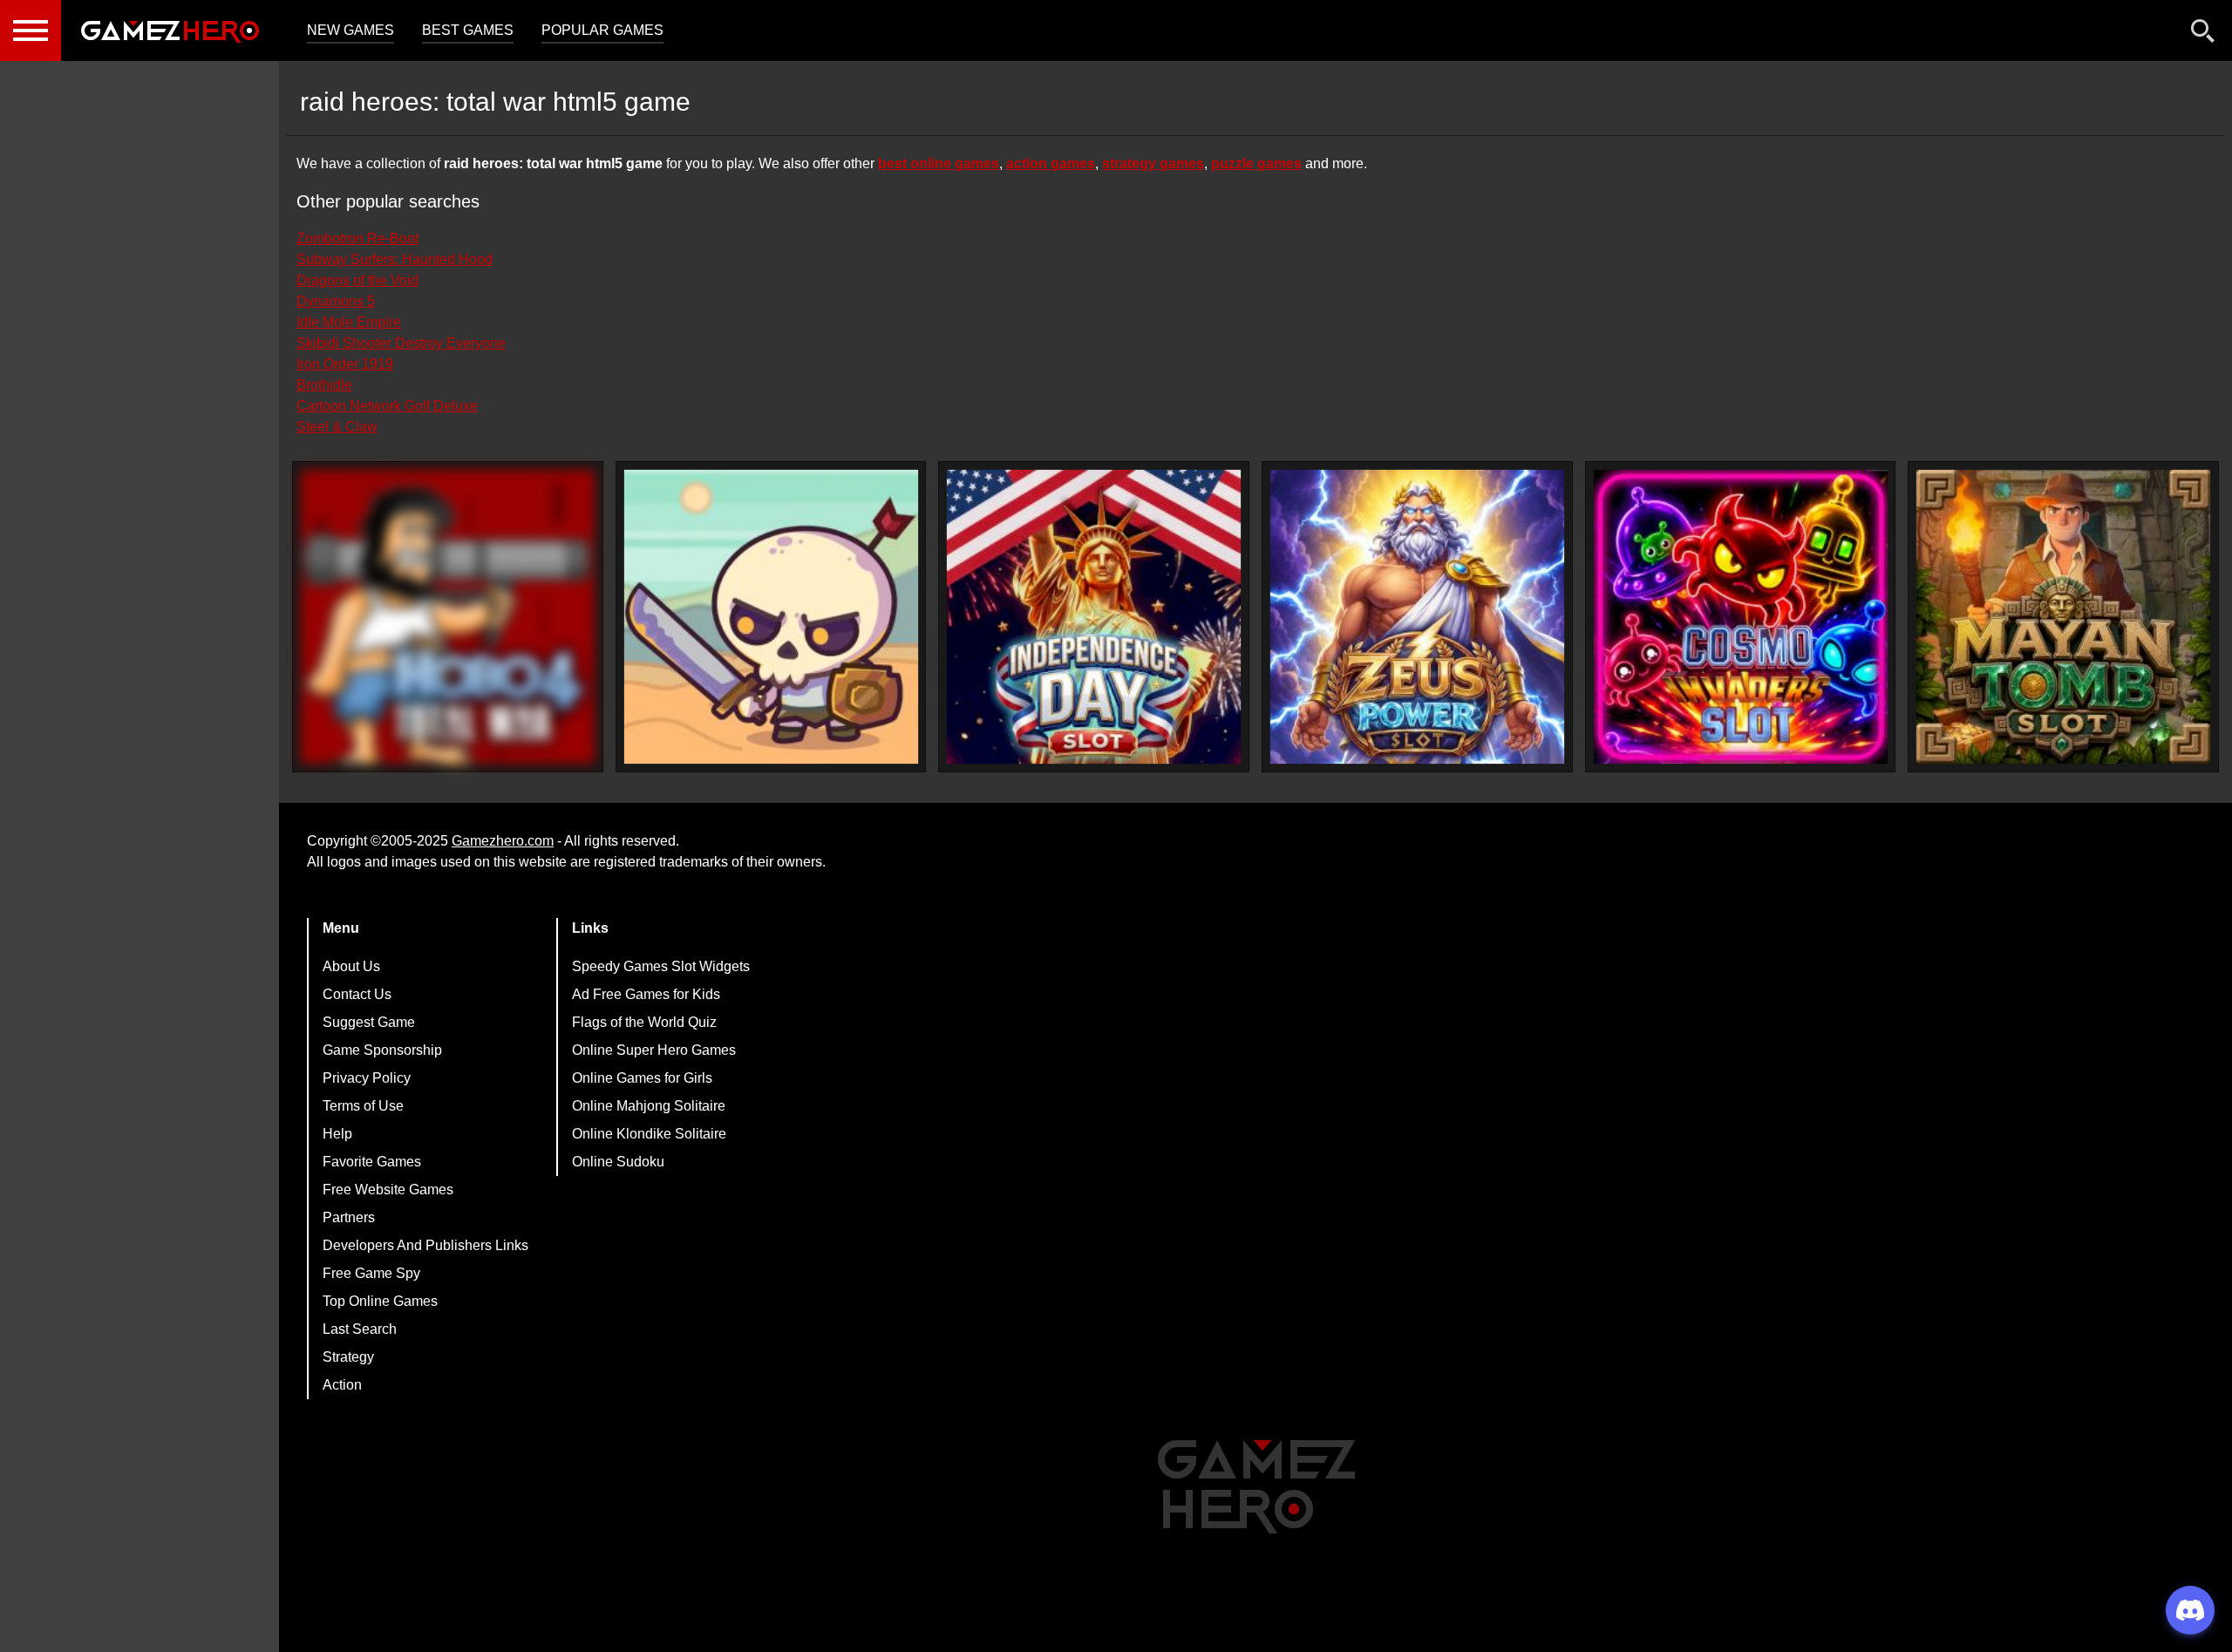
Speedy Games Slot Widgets (661, 966)
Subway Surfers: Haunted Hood (395, 259)
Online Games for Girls (642, 1078)
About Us (351, 966)
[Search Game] (2203, 34)
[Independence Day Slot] (1094, 617)
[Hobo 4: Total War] (448, 617)
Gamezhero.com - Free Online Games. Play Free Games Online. (170, 31)
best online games (939, 163)
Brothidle (324, 385)
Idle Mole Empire (349, 322)
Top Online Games (380, 1301)
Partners (349, 1217)
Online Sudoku (618, 1162)
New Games (350, 30)
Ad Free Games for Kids (646, 994)
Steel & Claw (337, 427)
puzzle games (1256, 163)
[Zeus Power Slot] (1417, 617)
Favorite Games (372, 1162)
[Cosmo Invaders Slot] (1741, 617)
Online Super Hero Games (654, 1050)
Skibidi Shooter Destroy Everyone (401, 343)
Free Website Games (388, 1190)
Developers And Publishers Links (425, 1245)
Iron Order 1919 (345, 364)
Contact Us (357, 994)
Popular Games (602, 30)
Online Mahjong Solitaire (649, 1106)
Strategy (348, 1357)
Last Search (360, 1329)
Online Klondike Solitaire (649, 1134)
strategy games (1153, 163)
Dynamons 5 (336, 301)
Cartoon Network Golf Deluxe (387, 406)
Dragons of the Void (357, 280)
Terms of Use (363, 1106)
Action (342, 1385)
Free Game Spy (371, 1273)
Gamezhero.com (503, 841)
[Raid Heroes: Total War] (771, 617)
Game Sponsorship (382, 1050)
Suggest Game (369, 1022)
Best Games (468, 30)
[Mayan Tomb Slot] (2063, 617)
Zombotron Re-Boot (357, 238)
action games (1051, 163)
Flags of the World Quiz (644, 1022)
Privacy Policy (367, 1078)
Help (337, 1134)
